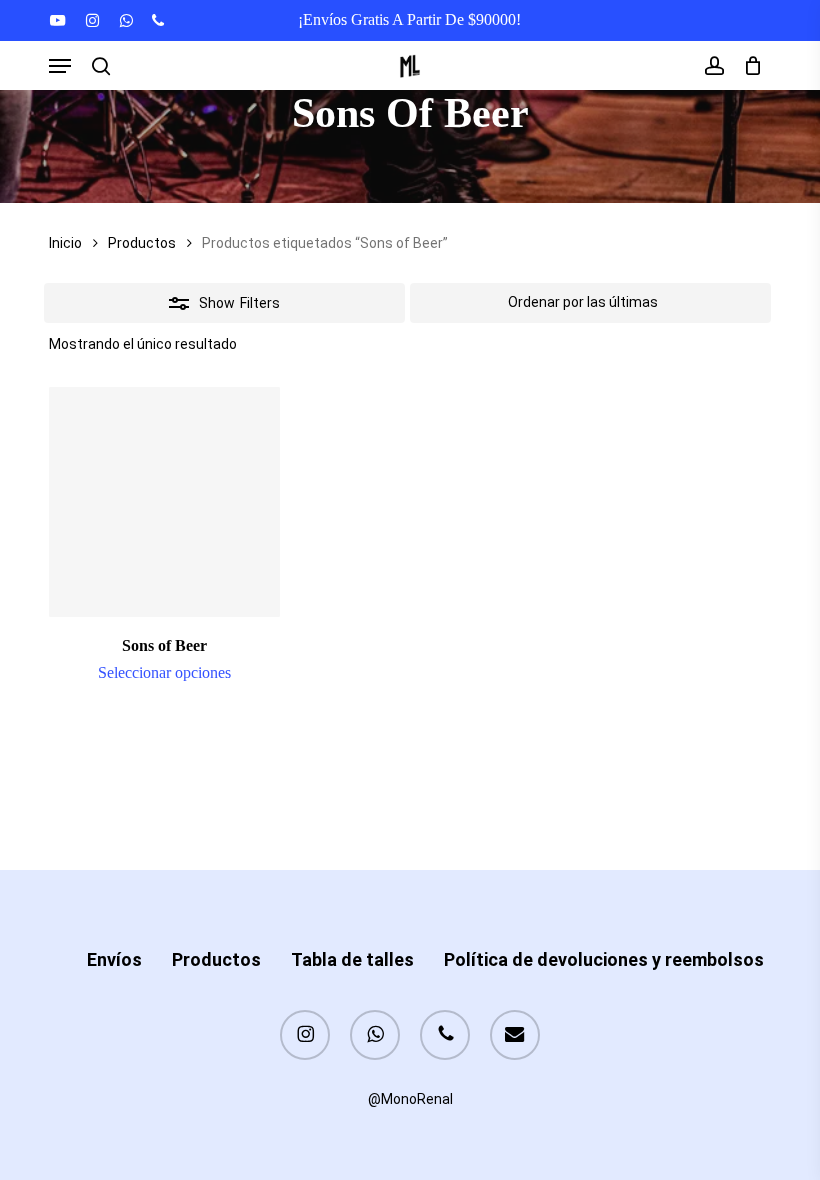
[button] (60, 66)
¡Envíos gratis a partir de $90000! (409, 19)
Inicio (65, 243)
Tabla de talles (352, 959)
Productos (142, 243)
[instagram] (92, 20)
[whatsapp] (125, 20)
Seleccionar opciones (164, 673)
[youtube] (58, 20)
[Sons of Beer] (164, 502)
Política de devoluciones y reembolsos (604, 959)
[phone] (158, 20)
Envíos (114, 959)
